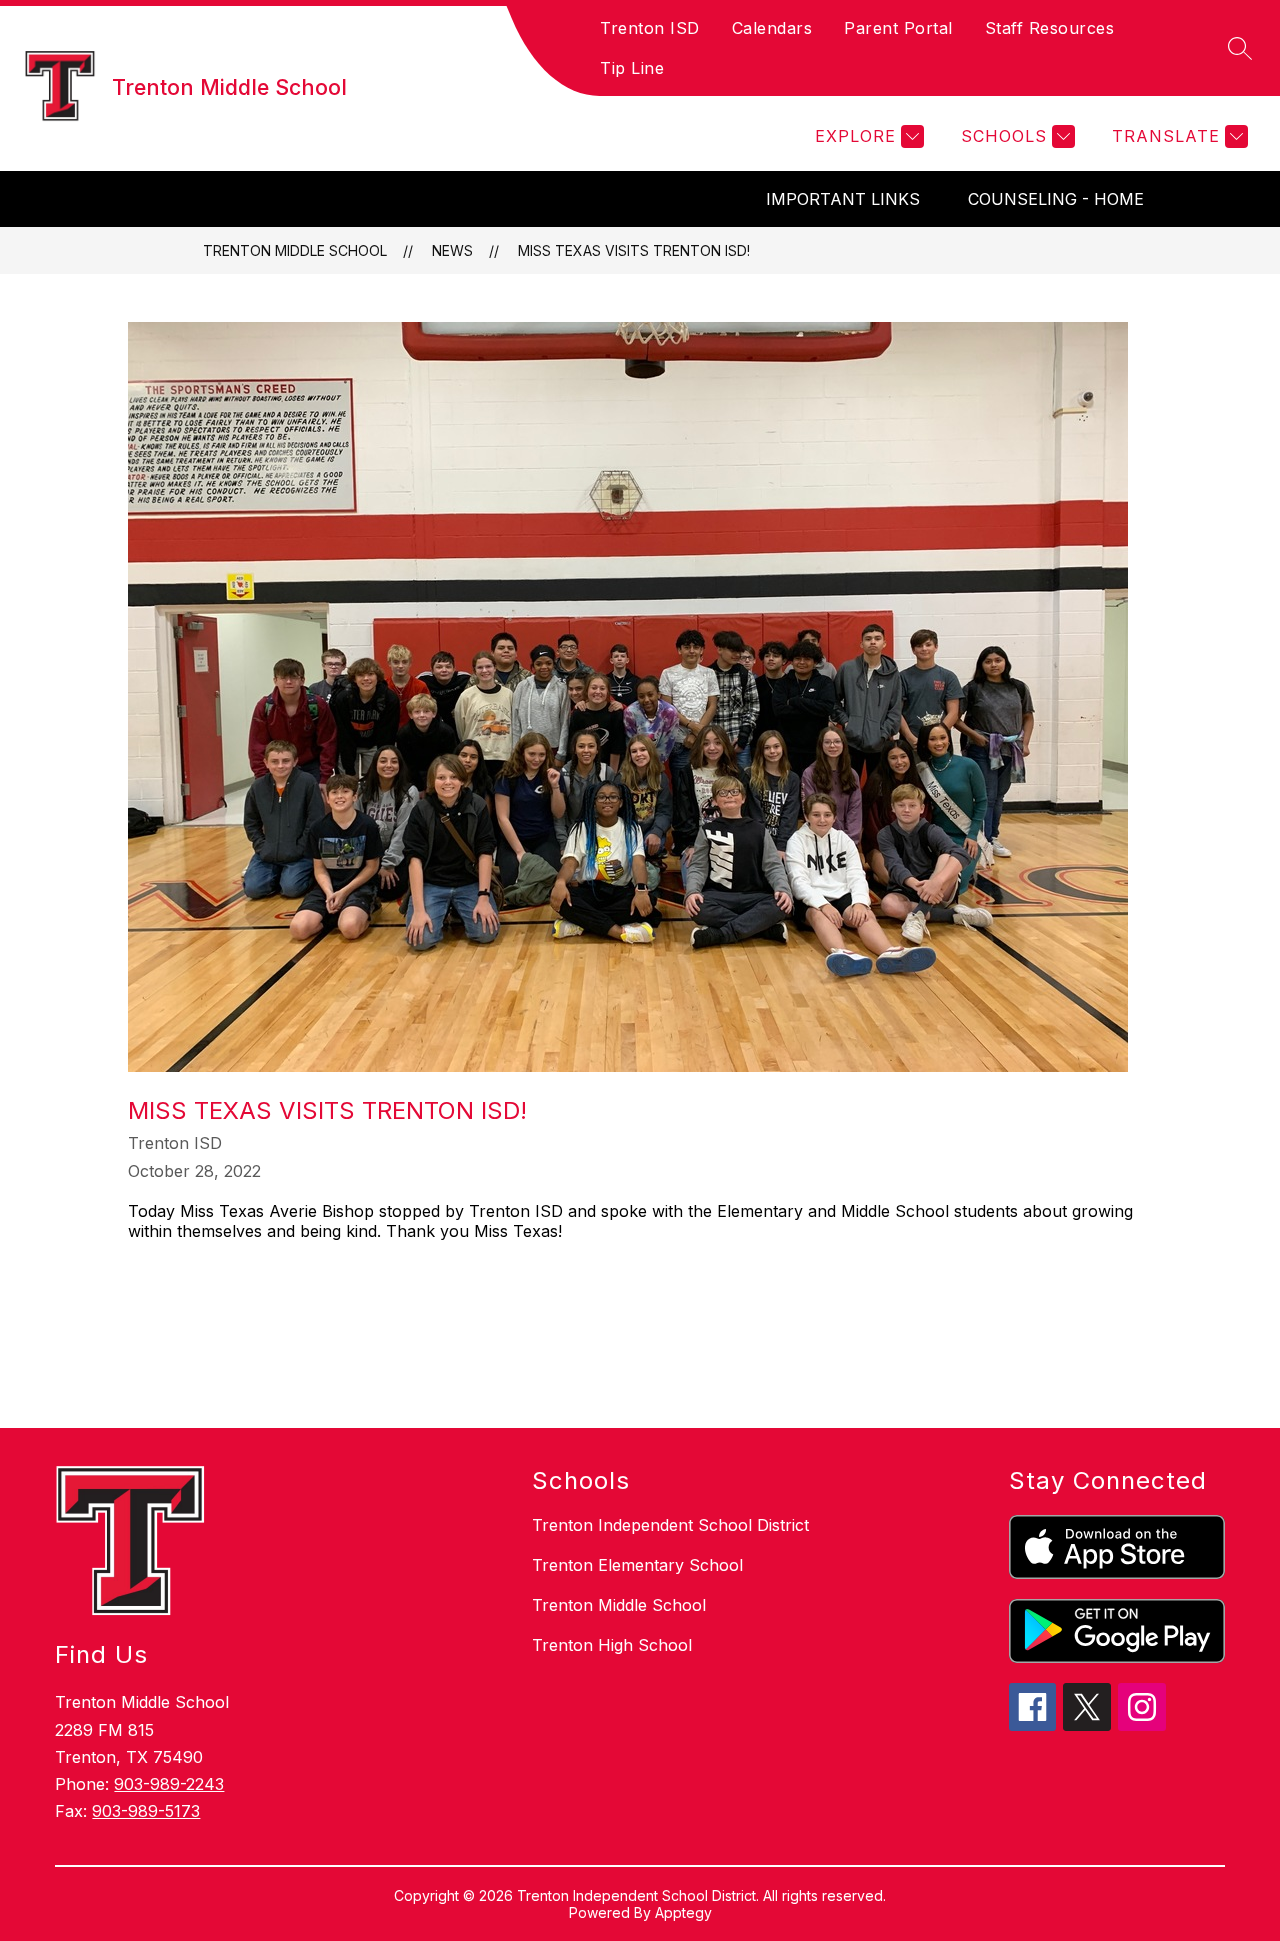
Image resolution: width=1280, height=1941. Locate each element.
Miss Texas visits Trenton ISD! (634, 250)
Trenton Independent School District (670, 1525)
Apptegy (683, 1912)
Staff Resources (1050, 28)
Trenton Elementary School (637, 1565)
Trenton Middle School (295, 250)
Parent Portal (898, 28)
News (452, 250)
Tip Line (632, 68)
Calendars (772, 28)
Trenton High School (612, 1645)
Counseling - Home (1056, 199)
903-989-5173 (146, 1811)
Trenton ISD (650, 28)
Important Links (843, 199)
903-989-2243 (169, 1784)
